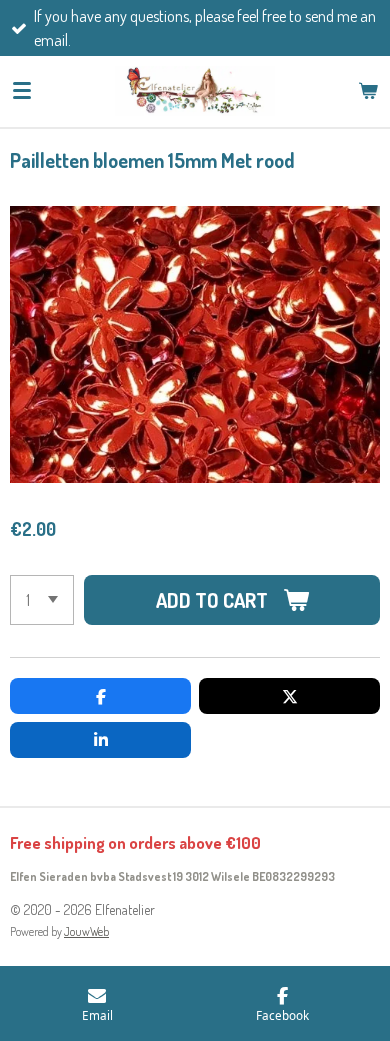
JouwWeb (86, 931)
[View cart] (368, 91)
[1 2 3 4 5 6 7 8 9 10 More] (42, 600)
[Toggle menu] (22, 91)
